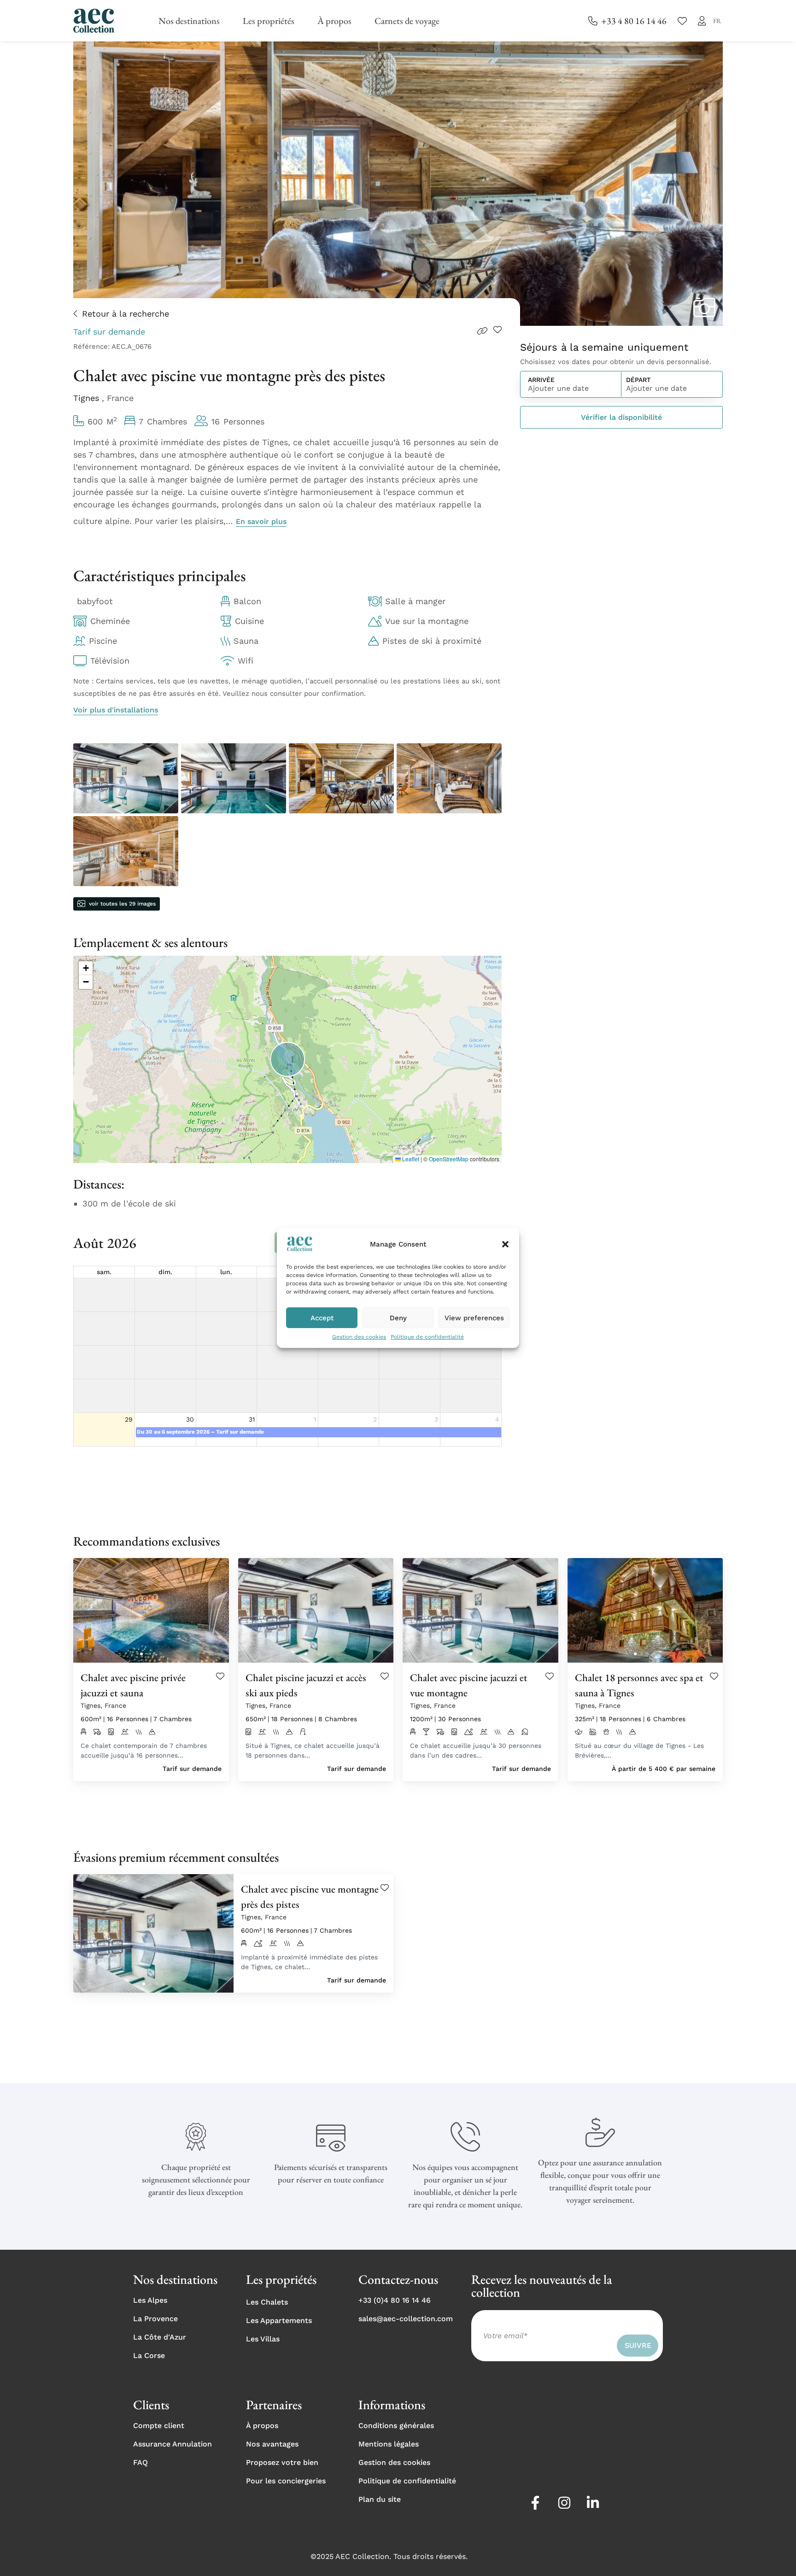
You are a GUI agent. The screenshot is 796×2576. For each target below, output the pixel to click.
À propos (334, 21)
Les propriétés (269, 21)
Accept (322, 1318)
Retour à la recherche (126, 314)
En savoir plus (261, 521)
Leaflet (410, 1159)
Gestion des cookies (359, 1337)
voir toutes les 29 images (122, 904)
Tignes (88, 398)
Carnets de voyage (407, 21)
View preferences (474, 1318)
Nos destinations (189, 21)
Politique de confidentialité (427, 1337)
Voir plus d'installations (116, 710)
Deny (398, 1318)
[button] (505, 1244)
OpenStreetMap (449, 1159)
